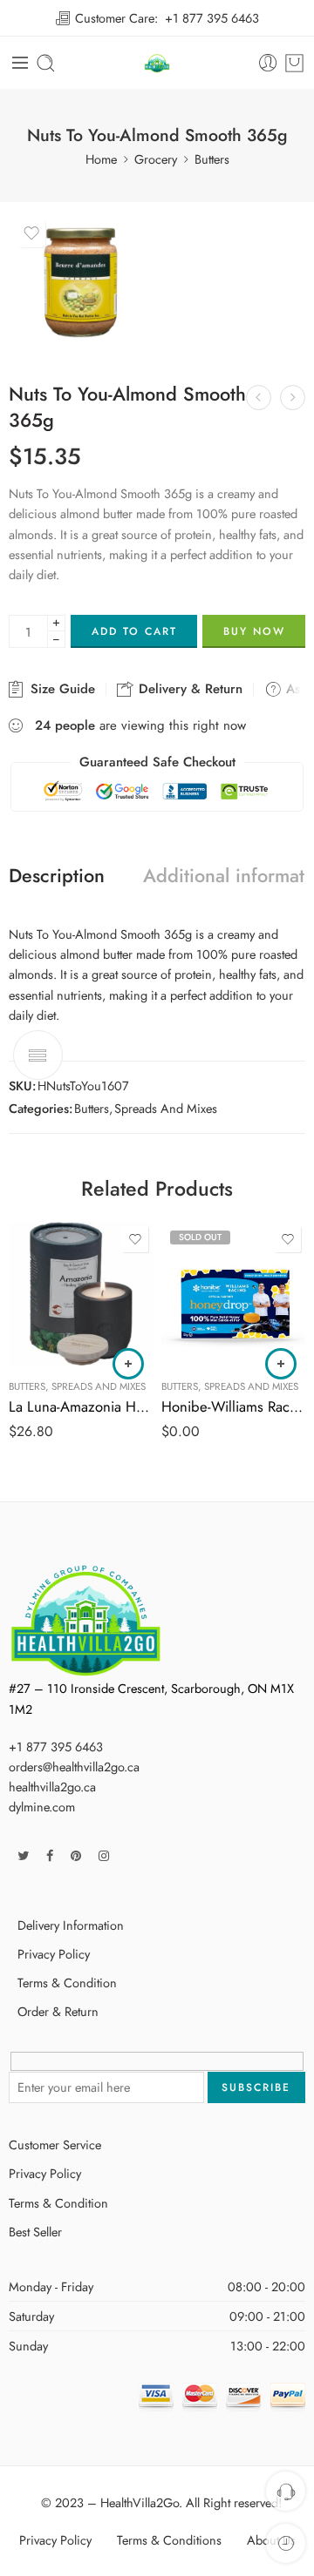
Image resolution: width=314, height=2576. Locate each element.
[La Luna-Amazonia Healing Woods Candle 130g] (81, 1294)
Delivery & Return (188, 689)
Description (57, 876)
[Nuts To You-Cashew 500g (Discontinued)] (293, 398)
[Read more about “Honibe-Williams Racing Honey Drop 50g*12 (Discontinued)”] (281, 1364)
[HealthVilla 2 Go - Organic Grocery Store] (157, 63)
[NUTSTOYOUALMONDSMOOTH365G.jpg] (81, 283)
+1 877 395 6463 (212, 18)
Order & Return (58, 2011)
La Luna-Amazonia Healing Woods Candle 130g (81, 1406)
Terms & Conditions (169, 2540)
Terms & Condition (67, 1983)
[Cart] (294, 63)
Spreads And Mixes (166, 1108)
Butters (212, 159)
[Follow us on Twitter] (23, 1855)
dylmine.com (42, 1807)
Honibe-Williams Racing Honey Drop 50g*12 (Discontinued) (233, 1406)
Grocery (156, 159)
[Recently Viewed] (286, 2543)
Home (101, 159)
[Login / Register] (268, 63)
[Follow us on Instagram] (104, 1855)
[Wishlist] (31, 233)
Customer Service (55, 2144)
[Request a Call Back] (286, 2491)
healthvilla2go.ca (52, 1787)
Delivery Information (71, 1925)
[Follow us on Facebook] (50, 1855)
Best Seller (35, 2232)
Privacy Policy (54, 1954)
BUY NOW (254, 631)
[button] (128, 1364)
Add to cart (134, 631)
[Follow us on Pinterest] (76, 1855)
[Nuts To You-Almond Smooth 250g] (259, 398)
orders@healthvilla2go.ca (74, 1767)
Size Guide (61, 689)
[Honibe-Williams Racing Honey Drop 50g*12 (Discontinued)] (233, 1294)
